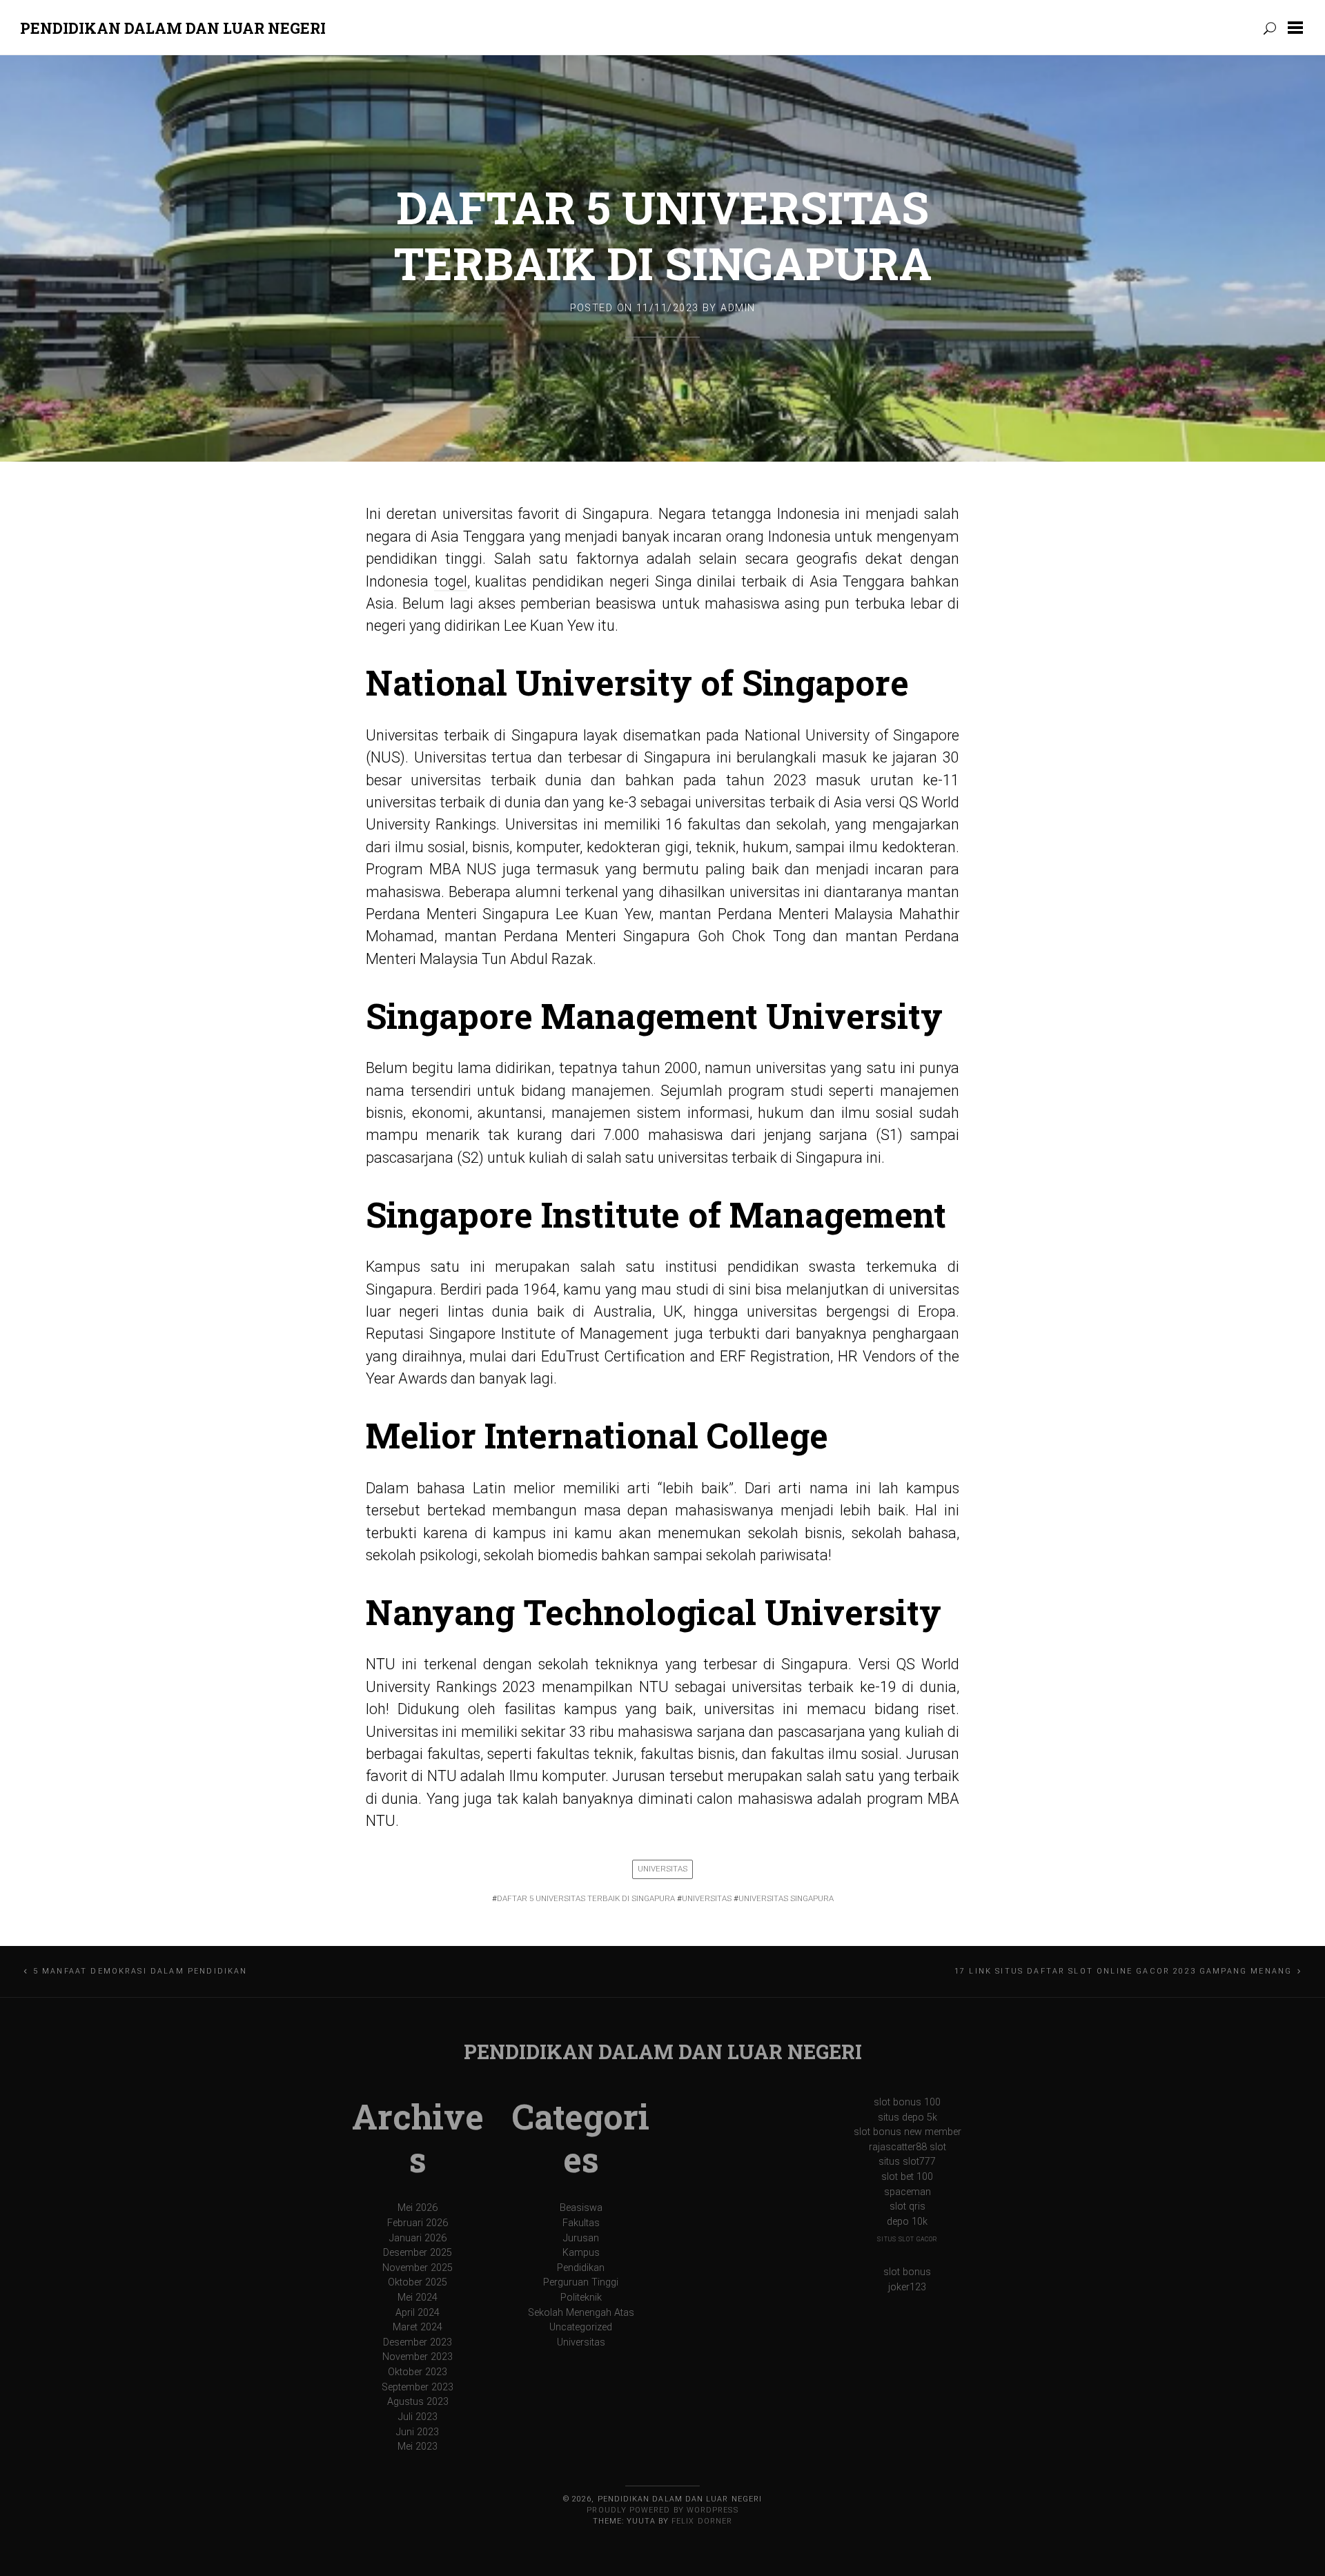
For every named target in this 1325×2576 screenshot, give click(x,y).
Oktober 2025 (418, 2282)
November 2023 (418, 2357)
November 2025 (418, 2268)
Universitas (662, 1869)
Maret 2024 (418, 2327)
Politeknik (581, 2298)
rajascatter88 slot (907, 2147)
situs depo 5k (907, 2117)
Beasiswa (581, 2208)
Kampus (581, 2253)
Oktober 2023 (418, 2372)
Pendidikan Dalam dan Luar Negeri (173, 28)
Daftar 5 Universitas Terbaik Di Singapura (663, 235)
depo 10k (907, 2222)
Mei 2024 (418, 2298)
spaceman (907, 2192)
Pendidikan (581, 2268)
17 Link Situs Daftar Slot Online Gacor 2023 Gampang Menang (1123, 1971)
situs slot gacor (907, 2239)
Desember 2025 (418, 2253)
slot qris (907, 2206)
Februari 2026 (418, 2223)
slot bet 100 (907, 2177)
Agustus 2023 (418, 2402)
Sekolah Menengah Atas (581, 2313)
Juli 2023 (418, 2417)
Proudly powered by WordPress (662, 2510)
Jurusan (581, 2238)
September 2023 (418, 2387)
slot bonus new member (907, 2132)
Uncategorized (581, 2327)
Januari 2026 (418, 2238)
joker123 (907, 2287)
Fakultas (581, 2223)
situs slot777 (907, 2162)
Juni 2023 (418, 2432)
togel (451, 581)
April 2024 (418, 2313)
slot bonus (907, 2272)
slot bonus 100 (907, 2102)
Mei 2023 (418, 2447)
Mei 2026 (418, 2208)
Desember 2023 (418, 2342)
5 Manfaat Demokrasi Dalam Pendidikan (140, 1971)
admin (738, 308)
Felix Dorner (702, 2521)
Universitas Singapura (786, 1898)
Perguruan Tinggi (581, 2282)
